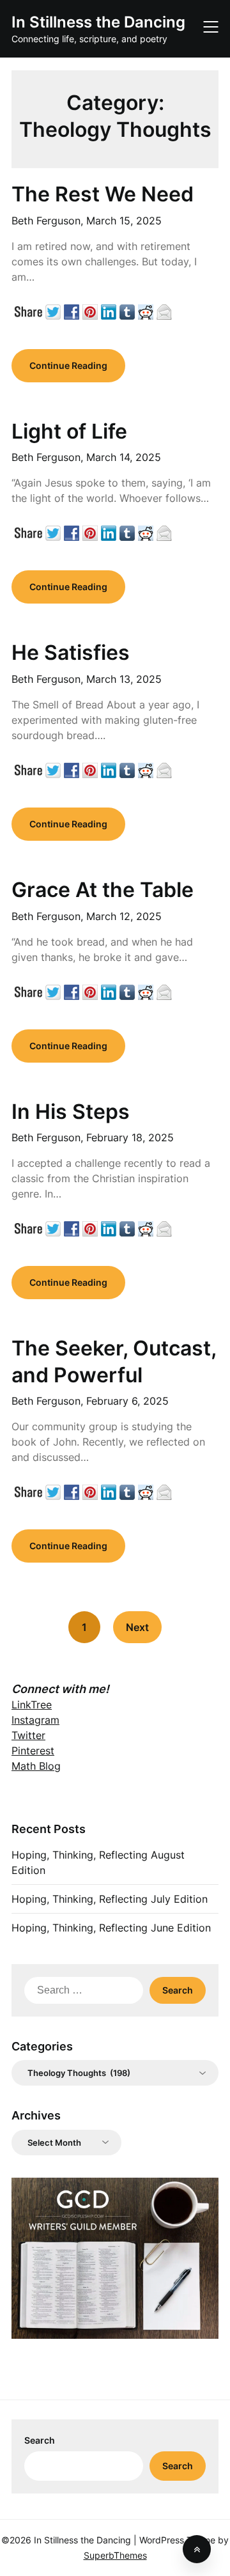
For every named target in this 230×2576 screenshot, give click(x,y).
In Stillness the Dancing (98, 22)
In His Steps (71, 1112)
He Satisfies (71, 652)
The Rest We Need (103, 194)
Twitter (28, 1735)
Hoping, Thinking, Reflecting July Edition (110, 1899)
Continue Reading (68, 365)
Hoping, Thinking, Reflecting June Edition (111, 1928)
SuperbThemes (115, 2555)
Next (137, 1627)
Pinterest (33, 1751)
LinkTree (32, 1705)
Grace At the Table (103, 890)
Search (40, 2440)
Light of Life (69, 431)
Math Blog (36, 1766)
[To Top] (197, 2549)
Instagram (35, 1720)
